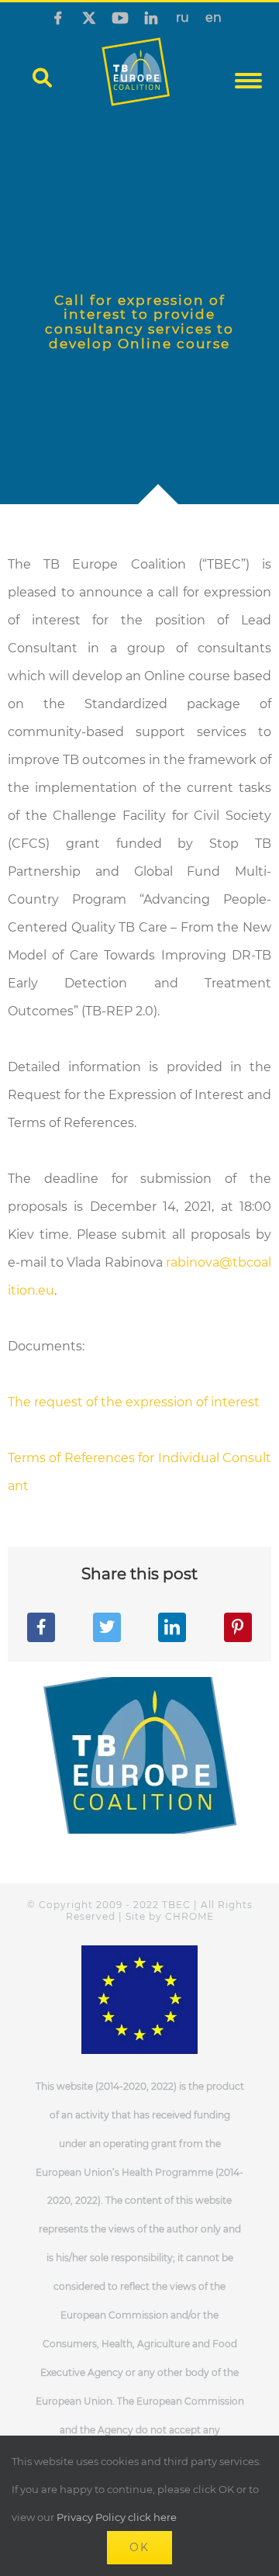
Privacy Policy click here (117, 2517)
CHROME (189, 1916)
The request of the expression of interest (134, 1402)
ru (183, 18)
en (214, 18)
